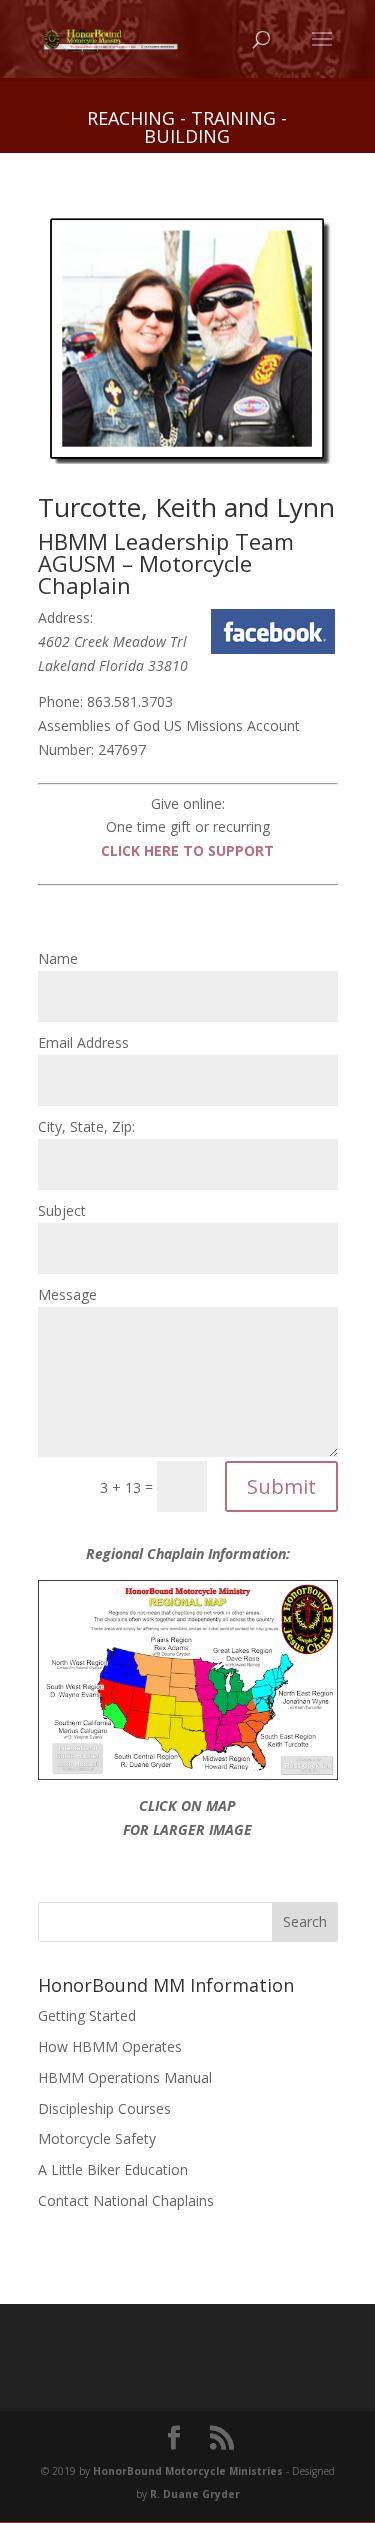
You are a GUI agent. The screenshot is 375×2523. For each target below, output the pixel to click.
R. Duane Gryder (195, 2494)
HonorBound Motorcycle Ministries (188, 2471)
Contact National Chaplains (126, 2200)
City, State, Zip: (86, 1126)
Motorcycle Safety (97, 2138)
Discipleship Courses (104, 2108)
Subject (62, 1210)
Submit (281, 1486)
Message (67, 1294)
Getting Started (87, 2015)
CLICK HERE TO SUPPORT (187, 850)
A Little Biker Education (113, 2169)
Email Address (83, 1042)
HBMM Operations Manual (125, 2077)
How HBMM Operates (110, 2046)
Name (58, 958)
